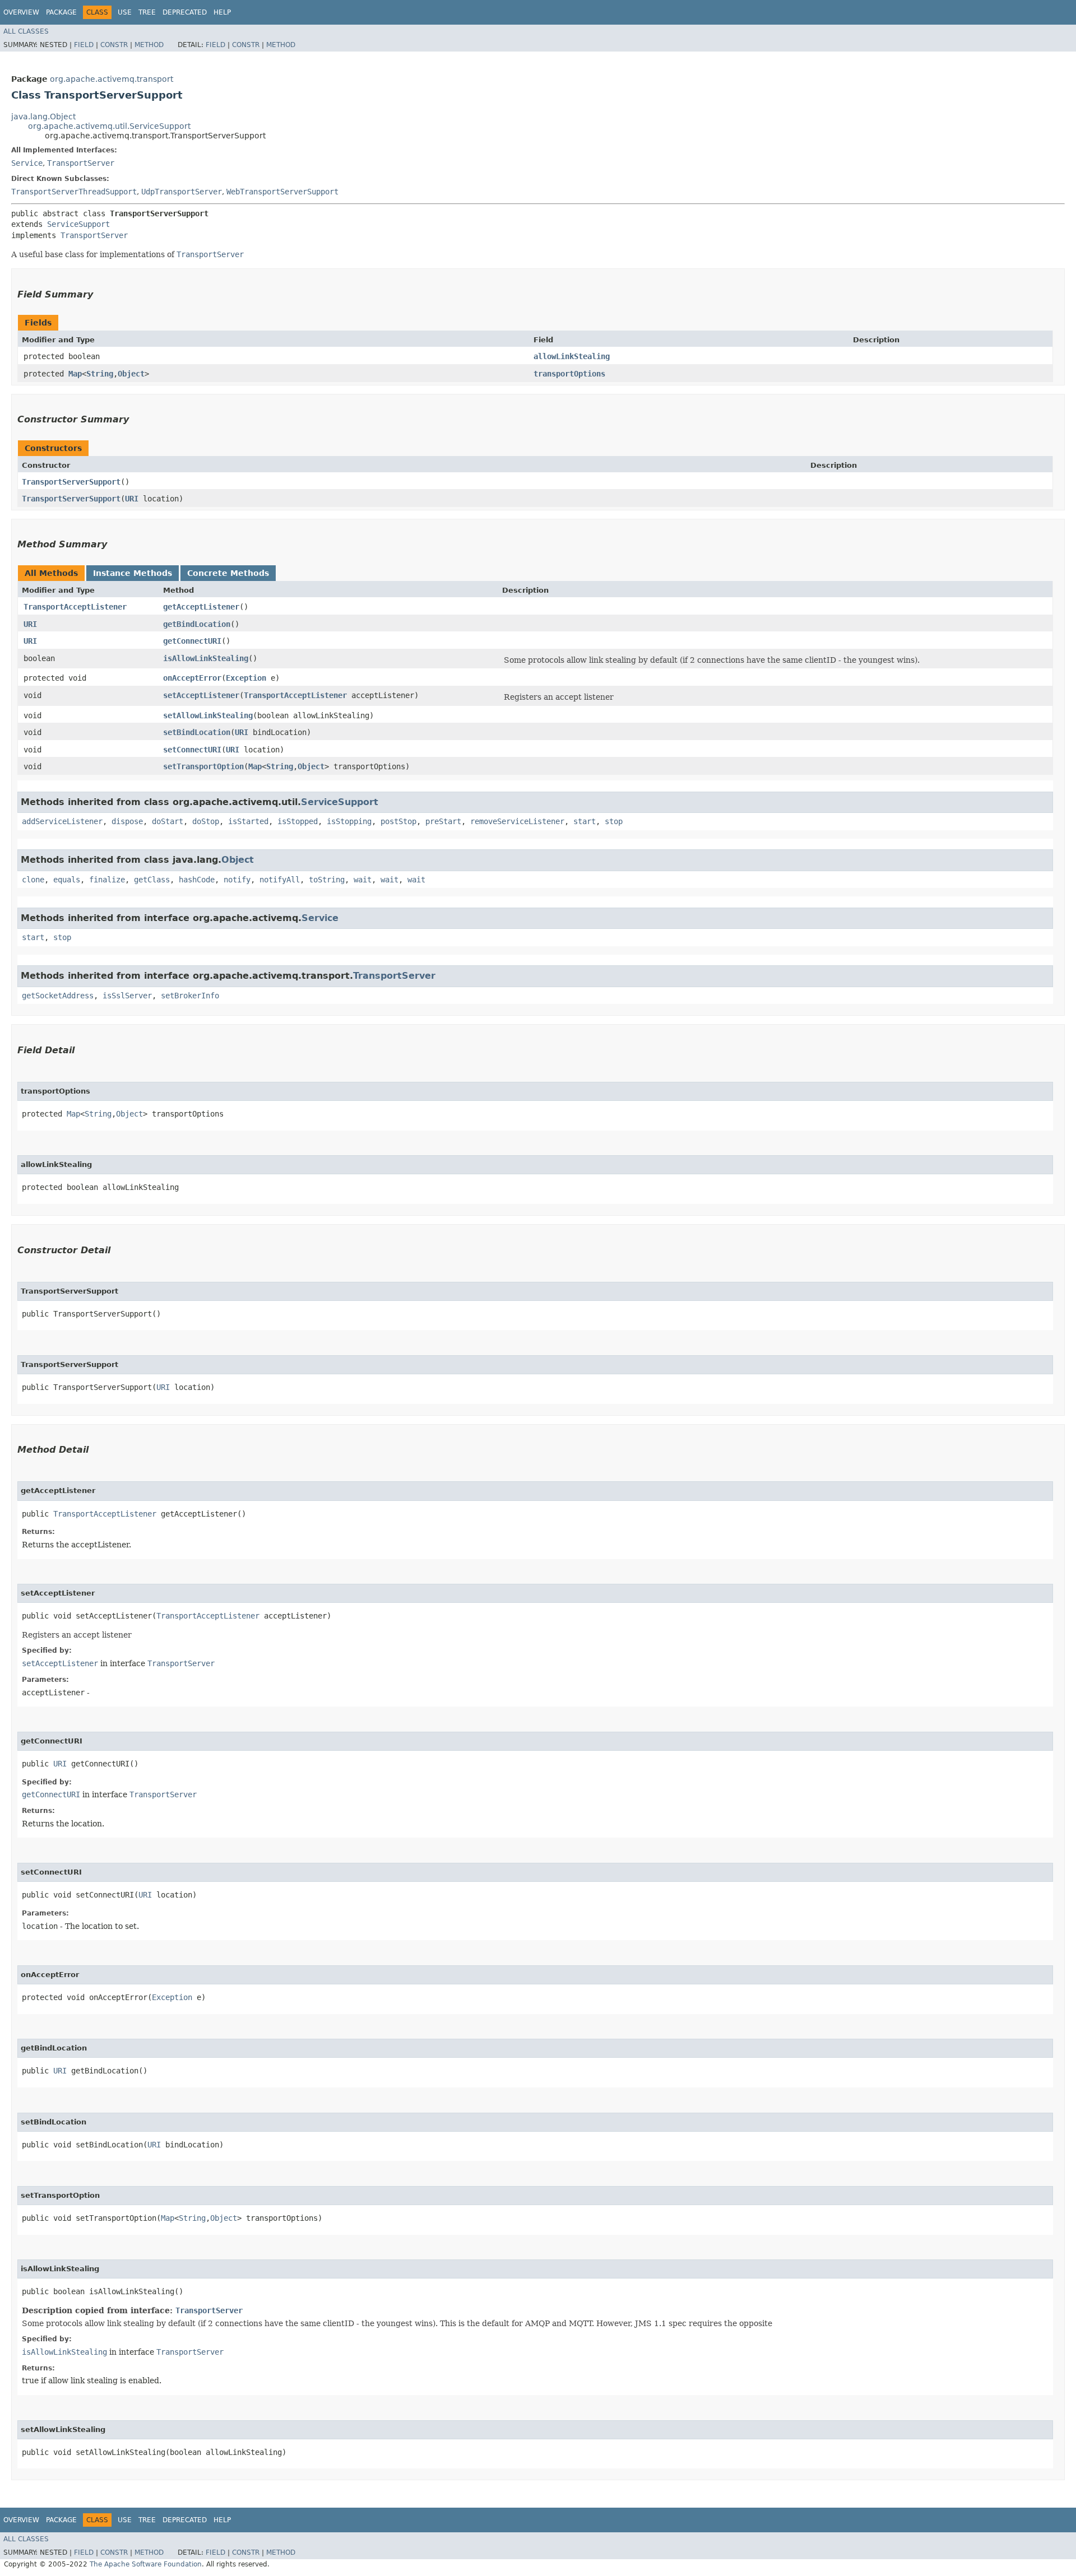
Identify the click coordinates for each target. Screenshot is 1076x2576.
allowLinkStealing (572, 356)
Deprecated (185, 12)
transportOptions (569, 374)
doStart (168, 821)
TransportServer (81, 163)
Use (125, 12)
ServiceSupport (78, 224)
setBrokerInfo (190, 996)
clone (33, 880)
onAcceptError (192, 678)
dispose (127, 821)
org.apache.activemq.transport (112, 79)
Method (149, 45)
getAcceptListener (201, 607)
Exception (246, 678)
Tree (147, 12)
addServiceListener (62, 821)
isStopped (298, 821)
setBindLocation (197, 732)
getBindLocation (197, 624)
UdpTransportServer (182, 192)
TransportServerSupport (71, 482)
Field (84, 45)
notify (237, 880)
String (100, 374)
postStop (398, 821)
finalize (107, 880)
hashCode (197, 880)
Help (222, 12)
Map (75, 374)
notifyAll (280, 880)
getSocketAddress (58, 996)
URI (132, 499)
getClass (152, 880)
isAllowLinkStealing (206, 658)
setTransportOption (203, 766)
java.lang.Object (43, 117)
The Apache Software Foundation (146, 2564)
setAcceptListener (201, 695)
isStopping (349, 821)
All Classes (26, 31)
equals (67, 880)
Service (27, 163)
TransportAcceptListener (75, 607)
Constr (114, 45)
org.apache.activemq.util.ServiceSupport (109, 126)
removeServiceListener (517, 821)
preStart (443, 821)
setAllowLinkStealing (208, 715)
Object (131, 374)
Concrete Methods (228, 573)
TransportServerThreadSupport (74, 192)
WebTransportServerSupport (282, 192)
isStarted (248, 821)
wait (363, 880)
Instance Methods (133, 573)
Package (61, 12)
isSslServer (127, 996)
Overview (21, 12)
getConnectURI (192, 641)
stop (614, 821)
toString (327, 880)
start (585, 821)
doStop (206, 821)
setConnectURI (192, 750)
